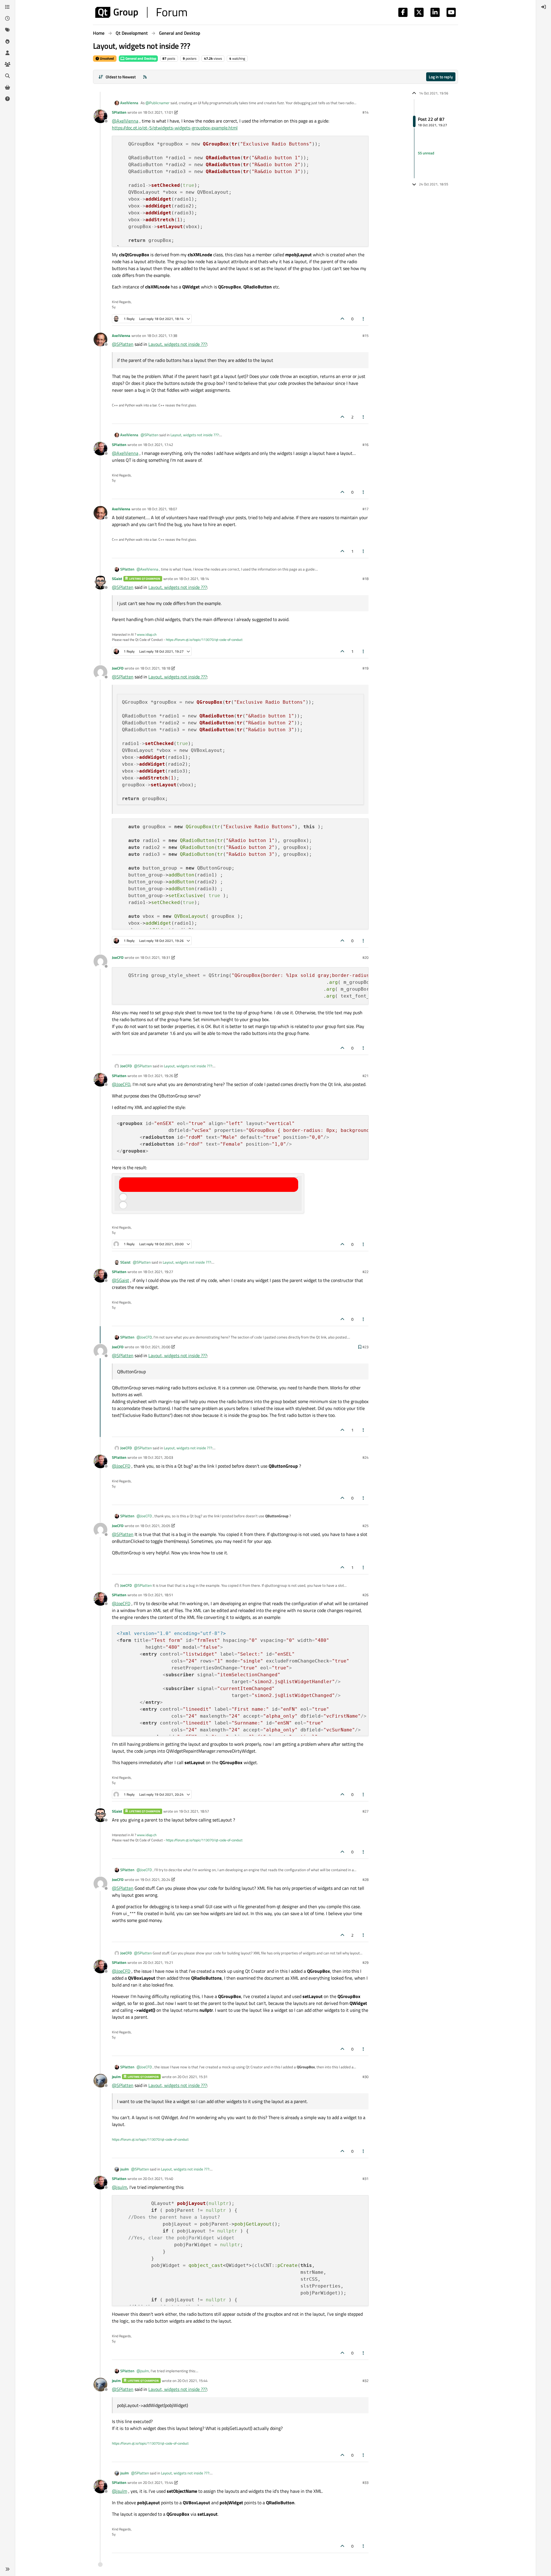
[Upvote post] (342, 319)
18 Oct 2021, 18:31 (155, 957)
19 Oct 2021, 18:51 (158, 1595)
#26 (365, 1595)
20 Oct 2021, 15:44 (192, 2381)
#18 (365, 579)
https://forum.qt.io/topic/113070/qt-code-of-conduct (204, 640)
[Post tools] (364, 319)
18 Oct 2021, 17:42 (158, 445)
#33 (365, 2482)
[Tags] (7, 30)
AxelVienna (129, 103)
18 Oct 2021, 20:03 (158, 1457)
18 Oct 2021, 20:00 (155, 1347)
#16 (365, 445)
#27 (365, 1811)
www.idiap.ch (147, 634)
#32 (365, 2381)
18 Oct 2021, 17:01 (158, 112)
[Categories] (7, 7)
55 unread (426, 153)
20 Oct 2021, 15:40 (158, 2179)
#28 (365, 1879)
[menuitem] (544, 7)
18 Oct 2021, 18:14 (194, 579)
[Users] (7, 53)
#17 (365, 509)
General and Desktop (140, 58)
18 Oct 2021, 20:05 (155, 1526)
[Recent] (7, 18)
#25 (365, 1526)
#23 (365, 1347)
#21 (365, 1076)
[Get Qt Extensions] (7, 87)
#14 (365, 112)
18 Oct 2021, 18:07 (162, 509)
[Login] (544, 7)
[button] (7, 2569)
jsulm (116, 2077)
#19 (365, 668)
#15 (365, 335)
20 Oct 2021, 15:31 (192, 2077)
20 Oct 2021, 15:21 (158, 1962)
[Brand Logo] (141, 12)
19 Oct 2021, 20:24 (155, 1879)
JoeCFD (118, 668)
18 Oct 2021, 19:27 (158, 1272)
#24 (365, 1457)
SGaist (117, 579)
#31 (365, 2179)
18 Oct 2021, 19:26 (158, 1076)
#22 (365, 1272)
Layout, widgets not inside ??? (178, 344)
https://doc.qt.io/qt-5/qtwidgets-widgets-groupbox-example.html (175, 128)
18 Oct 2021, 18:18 (155, 668)
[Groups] (7, 64)
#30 (365, 2077)
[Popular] (7, 41)
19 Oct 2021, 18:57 (194, 1811)
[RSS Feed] (145, 77)
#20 (365, 957)
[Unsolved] (7, 99)
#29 (365, 1962)
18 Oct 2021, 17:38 (162, 335)
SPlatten (119, 112)
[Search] (7, 76)
